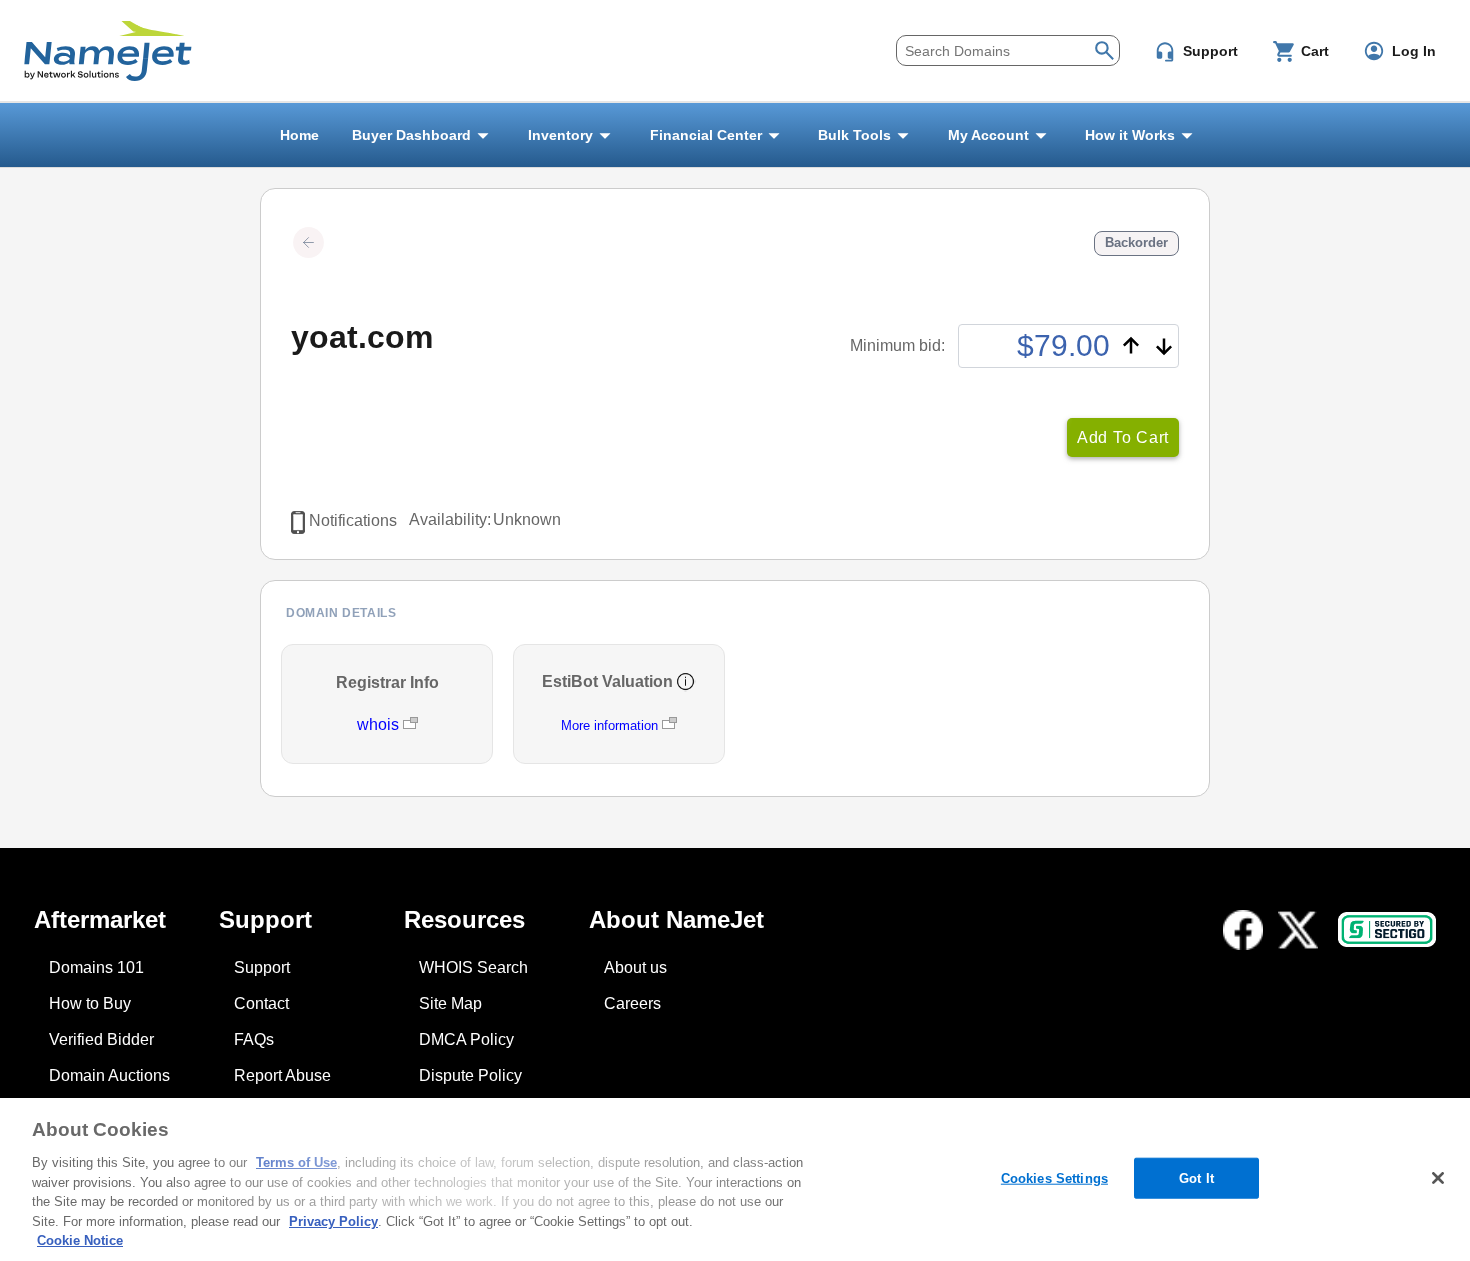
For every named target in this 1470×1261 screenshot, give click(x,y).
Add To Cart (1123, 437)
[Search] (1104, 48)
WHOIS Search (473, 967)
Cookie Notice (80, 1240)
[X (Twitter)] (1298, 930)
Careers (632, 1003)
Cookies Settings (1054, 1177)
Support (262, 967)
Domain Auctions (109, 1075)
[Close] (1438, 1178)
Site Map (450, 1003)
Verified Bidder (101, 1039)
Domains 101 (96, 967)
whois (380, 724)
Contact (261, 1003)
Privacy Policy (333, 1221)
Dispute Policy (470, 1075)
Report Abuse (282, 1075)
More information (609, 725)
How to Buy (90, 1003)
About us (635, 967)
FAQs (254, 1039)
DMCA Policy (466, 1039)
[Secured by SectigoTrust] (1387, 929)
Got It (1196, 1177)
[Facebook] (1243, 930)
